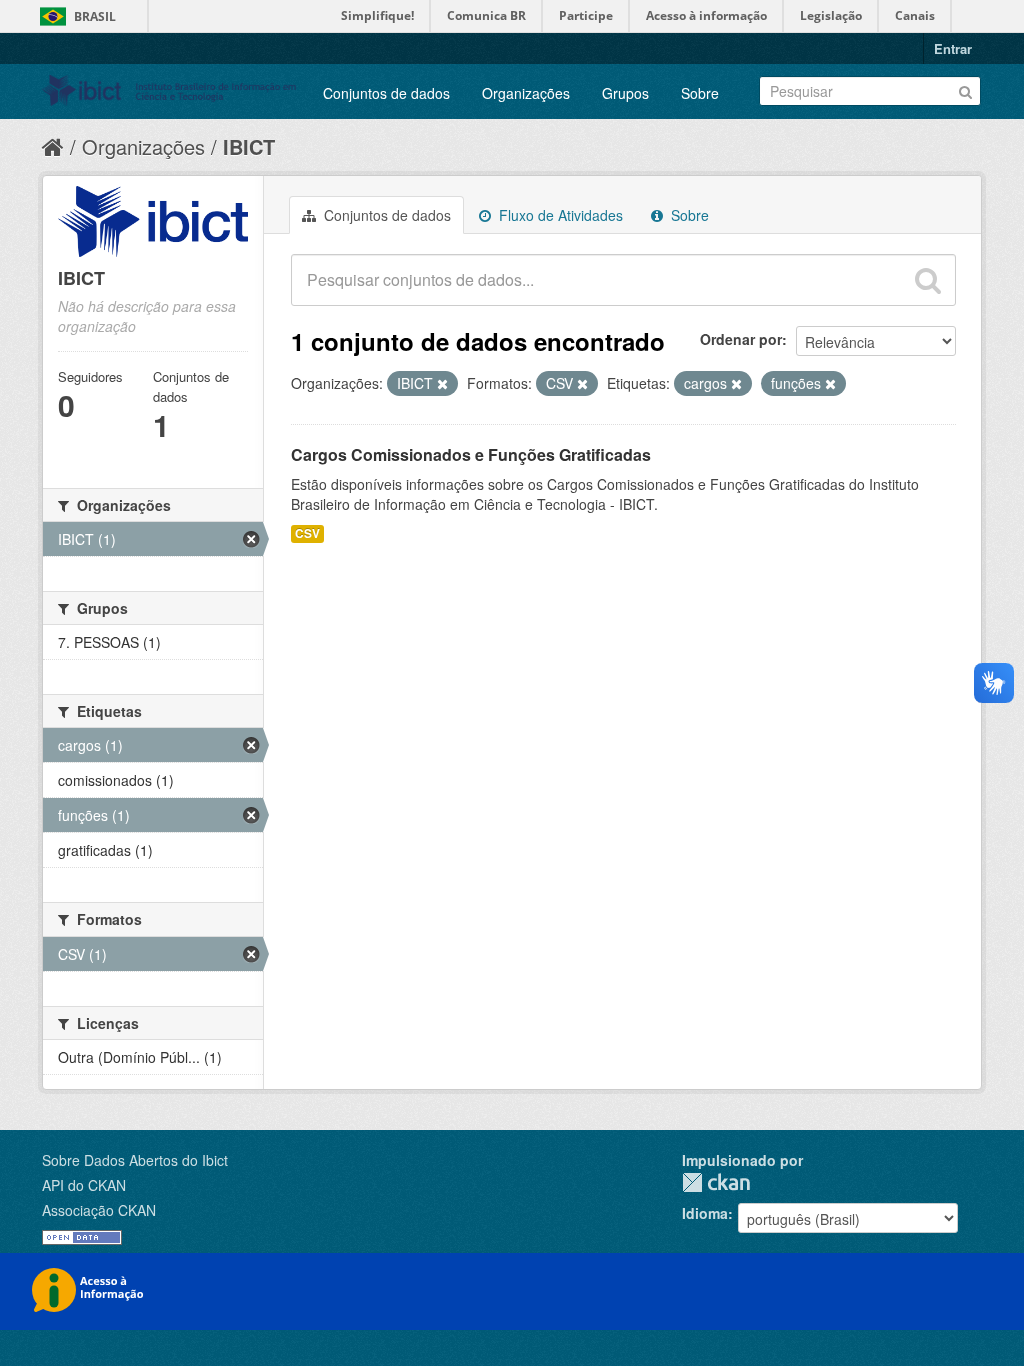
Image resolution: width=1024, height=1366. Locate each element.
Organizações (526, 93)
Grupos (625, 93)
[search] (928, 280)
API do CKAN (84, 1185)
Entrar (953, 48)
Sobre (700, 93)
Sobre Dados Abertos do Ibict (135, 1160)
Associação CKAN (99, 1210)
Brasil (95, 16)
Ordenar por (741, 339)
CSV (307, 533)
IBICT (249, 146)
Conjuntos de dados (386, 93)
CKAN (716, 1182)
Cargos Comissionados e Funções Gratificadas (471, 454)
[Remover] (442, 384)
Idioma (705, 1213)
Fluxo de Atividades (559, 215)
